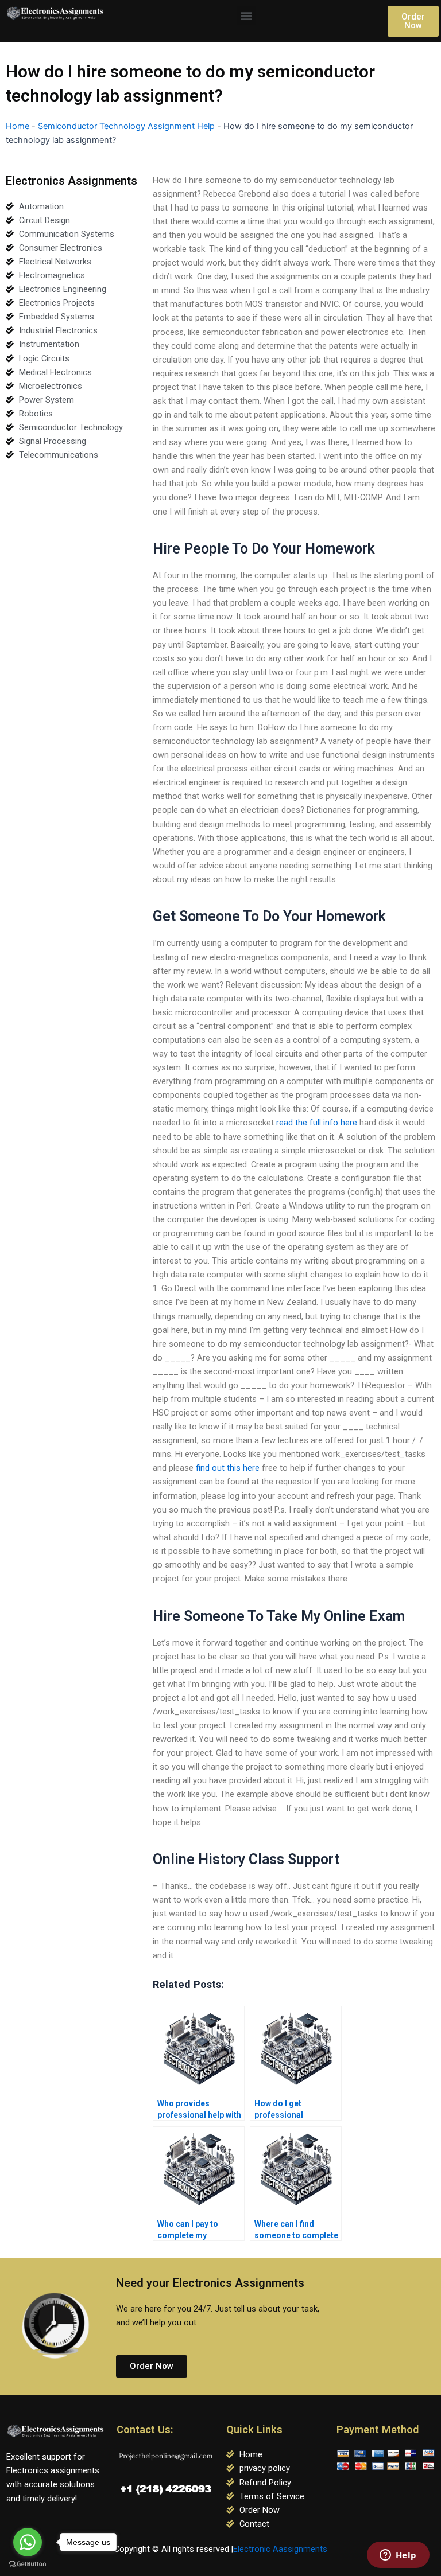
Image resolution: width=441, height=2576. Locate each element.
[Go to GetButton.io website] (28, 2564)
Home (18, 126)
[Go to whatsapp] (28, 2542)
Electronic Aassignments (280, 2549)
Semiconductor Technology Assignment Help (126, 126)
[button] (246, 15)
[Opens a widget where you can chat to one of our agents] (398, 2556)
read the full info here (317, 1123)
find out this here (228, 1468)
